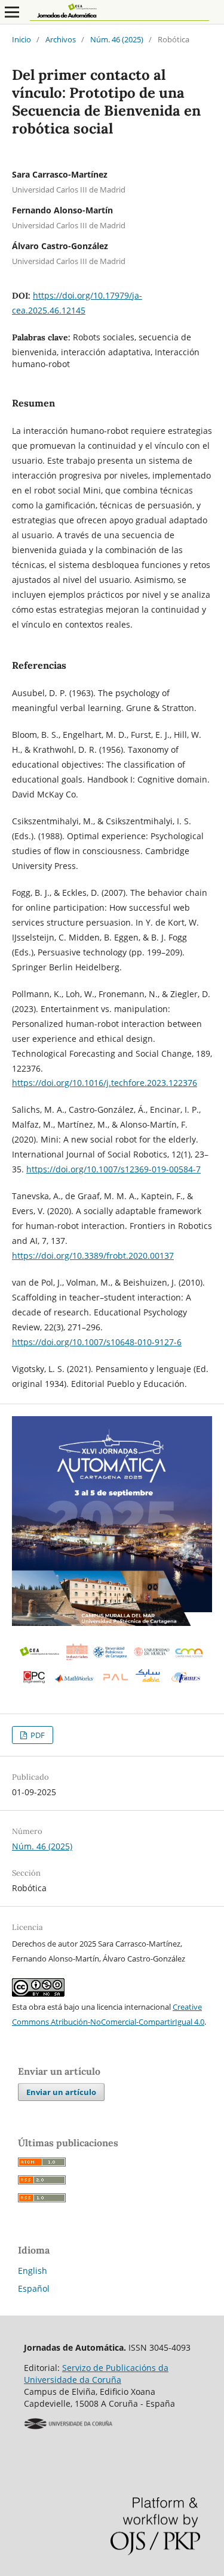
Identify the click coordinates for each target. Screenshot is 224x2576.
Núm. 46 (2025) (117, 39)
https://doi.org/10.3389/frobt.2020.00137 (93, 1256)
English (33, 2271)
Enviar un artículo (61, 2092)
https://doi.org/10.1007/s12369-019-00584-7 (113, 1169)
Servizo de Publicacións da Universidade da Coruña (96, 2374)
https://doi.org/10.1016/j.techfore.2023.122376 (105, 1083)
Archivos (61, 39)
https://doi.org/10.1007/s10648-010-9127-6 (97, 1342)
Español (34, 2288)
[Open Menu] (12, 12)
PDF (37, 1735)
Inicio (22, 39)
